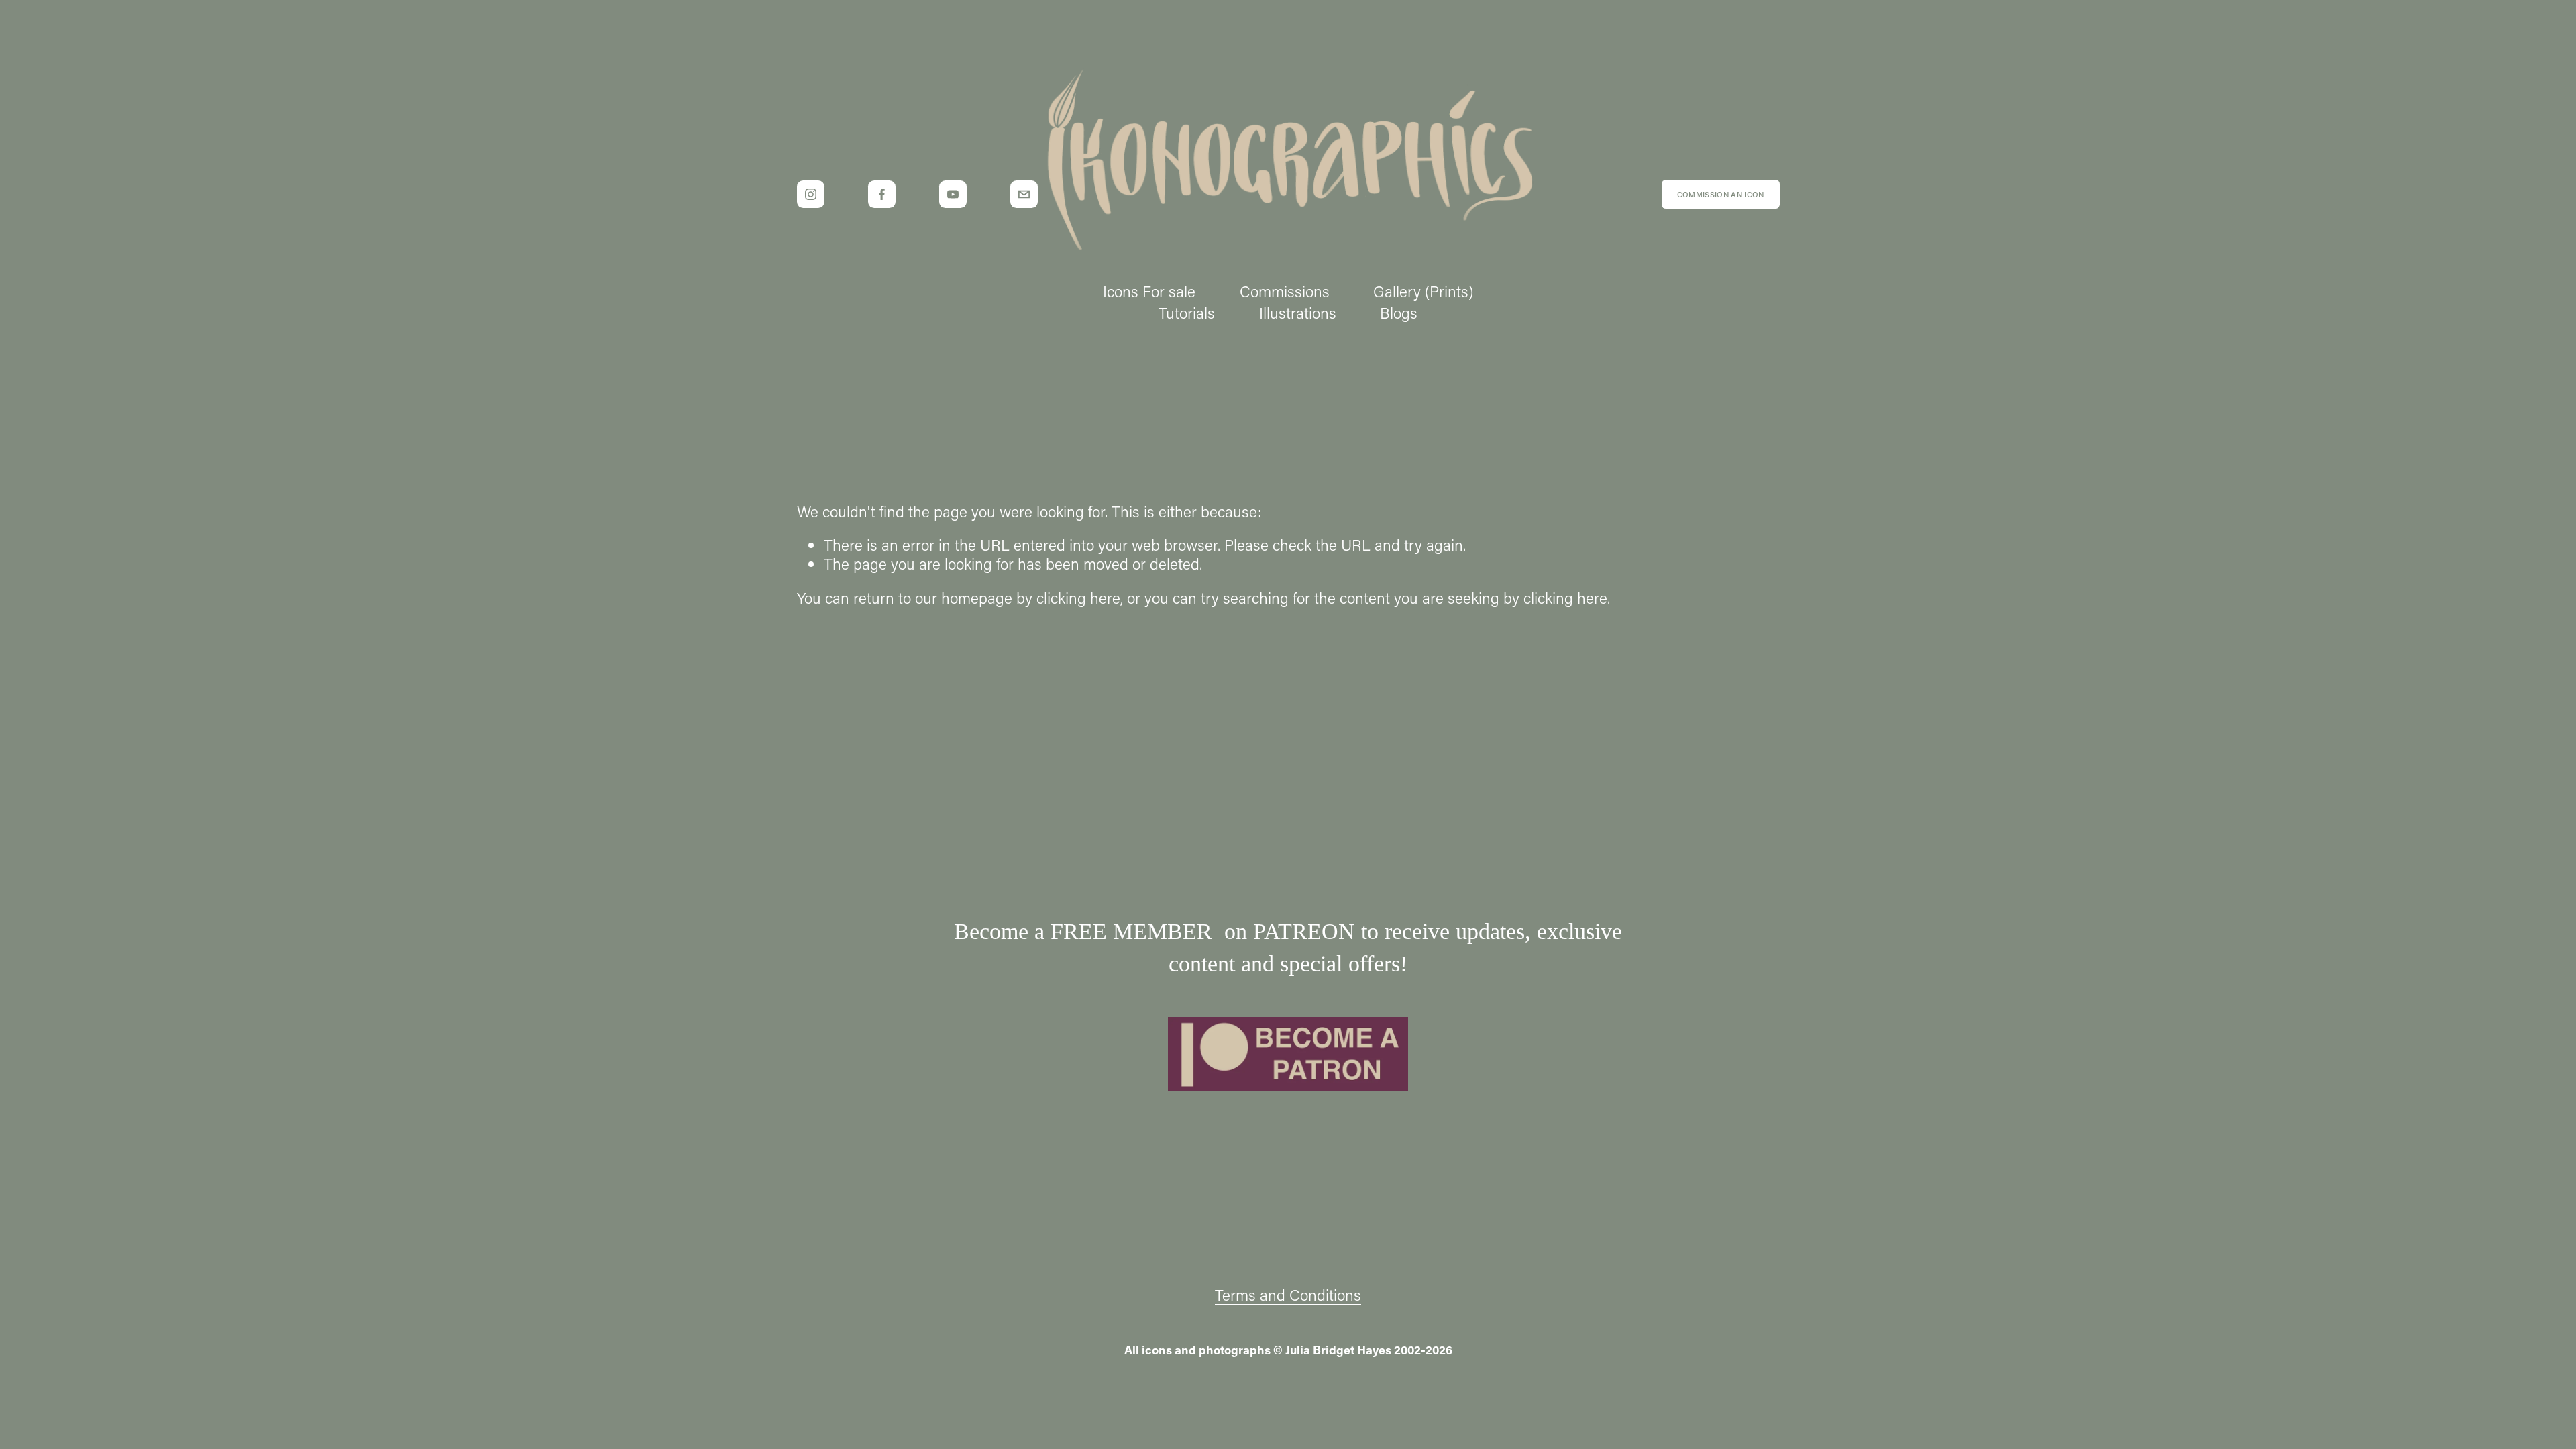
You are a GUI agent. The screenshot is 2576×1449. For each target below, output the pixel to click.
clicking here (1078, 598)
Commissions (1285, 291)
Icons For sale (1149, 291)
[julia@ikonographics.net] (1024, 194)
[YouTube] (953, 194)
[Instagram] (811, 194)
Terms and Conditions (1288, 1295)
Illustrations (1298, 313)
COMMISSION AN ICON (1721, 194)
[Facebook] (882, 194)
